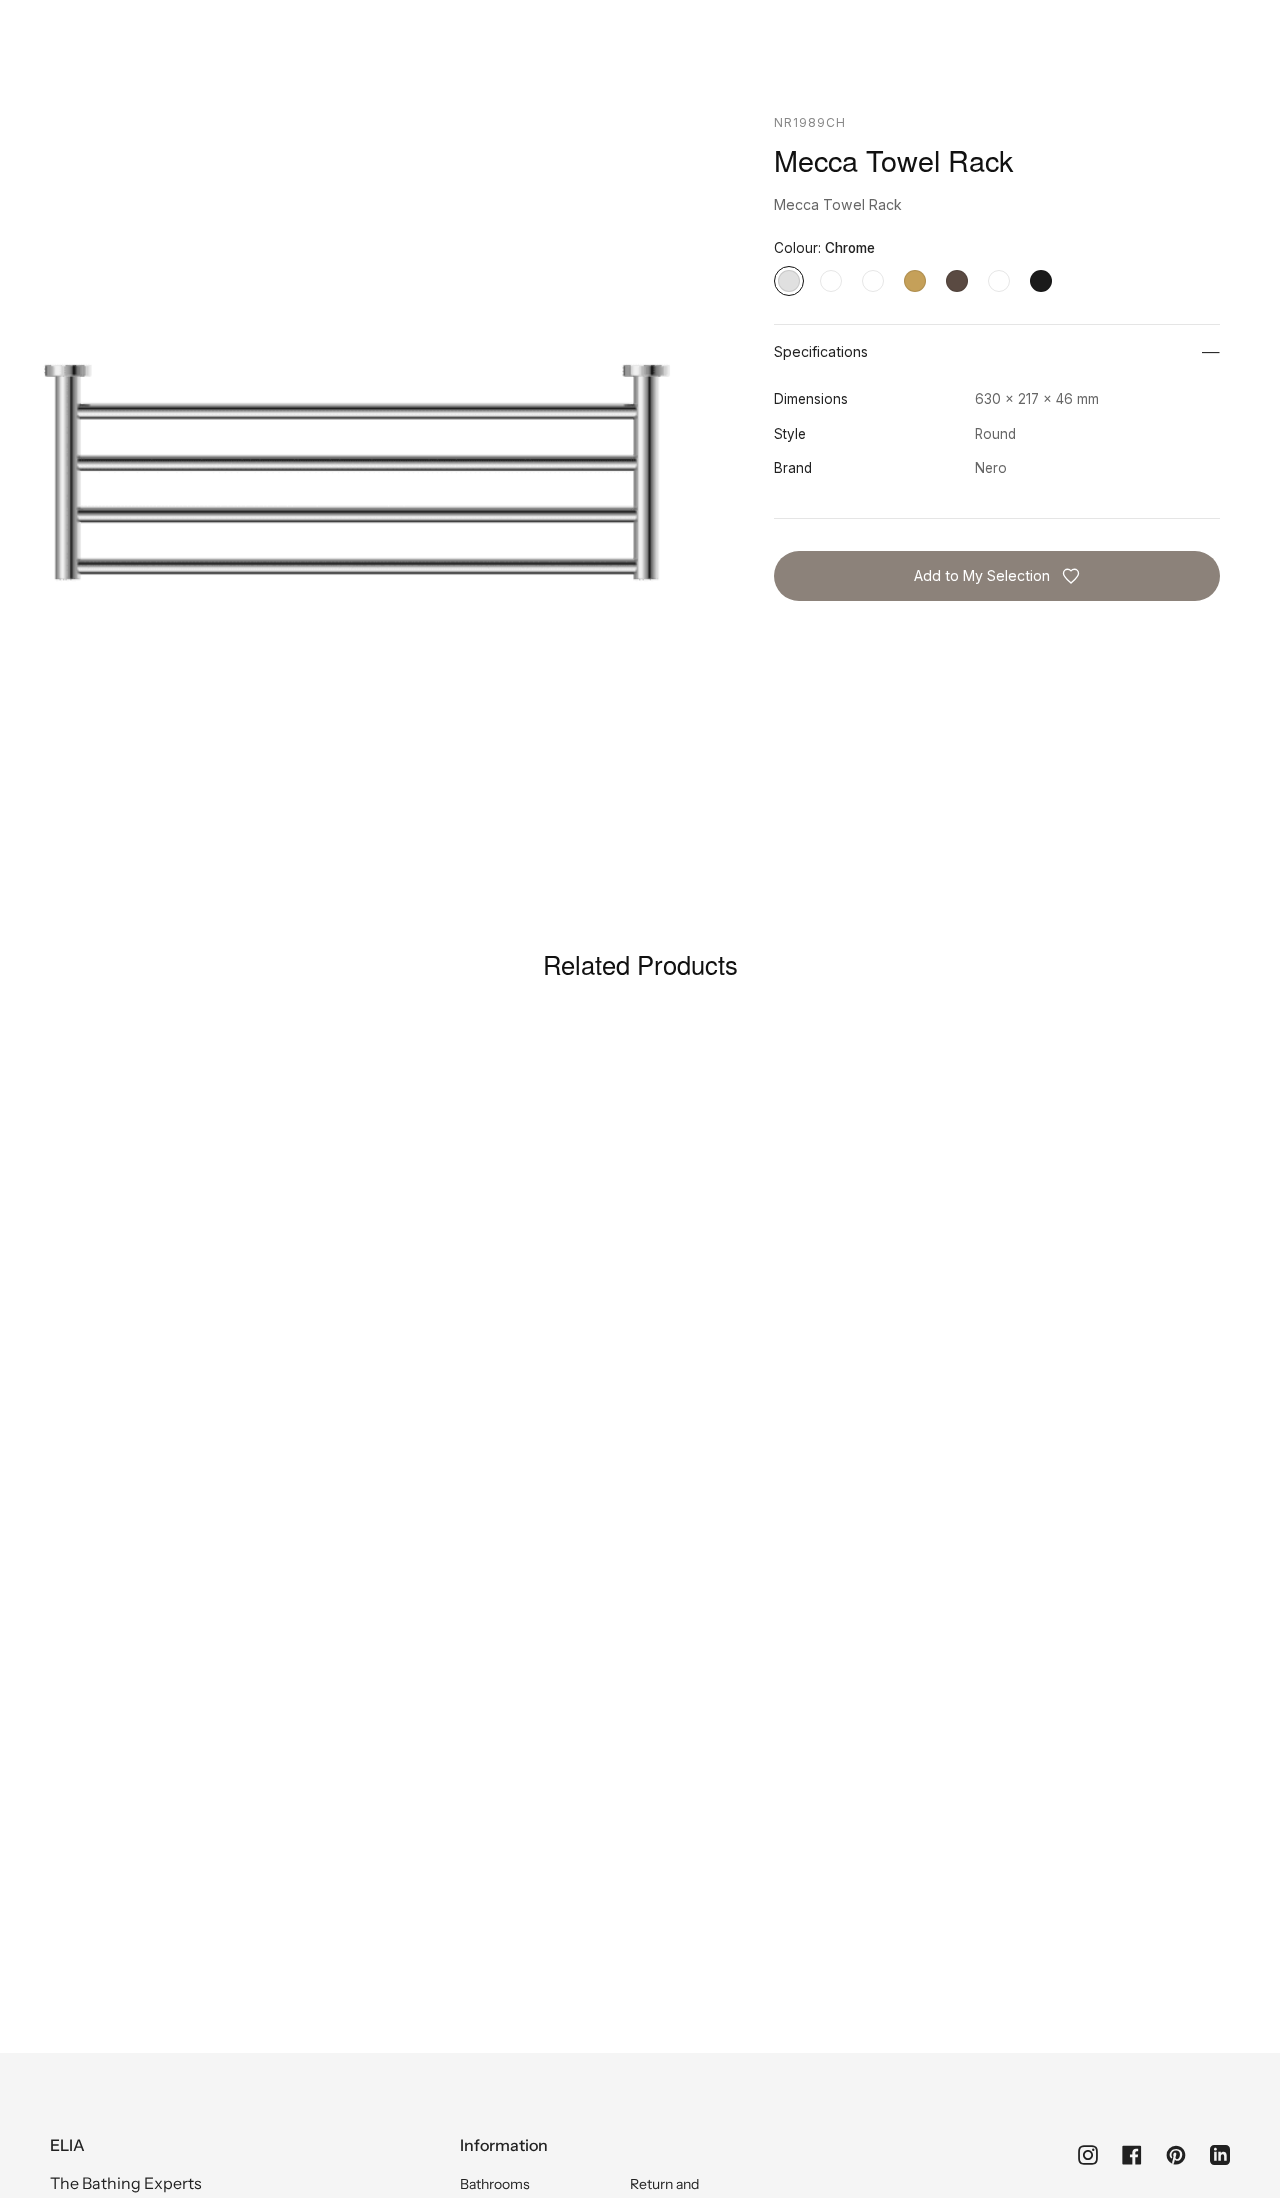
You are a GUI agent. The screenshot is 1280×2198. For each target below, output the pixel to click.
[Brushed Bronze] (957, 281)
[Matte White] (831, 281)
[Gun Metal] (999, 281)
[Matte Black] (1041, 281)
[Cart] (1219, 76)
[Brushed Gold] (915, 281)
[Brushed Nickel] (873, 281)
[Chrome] (789, 281)
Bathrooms (495, 2184)
